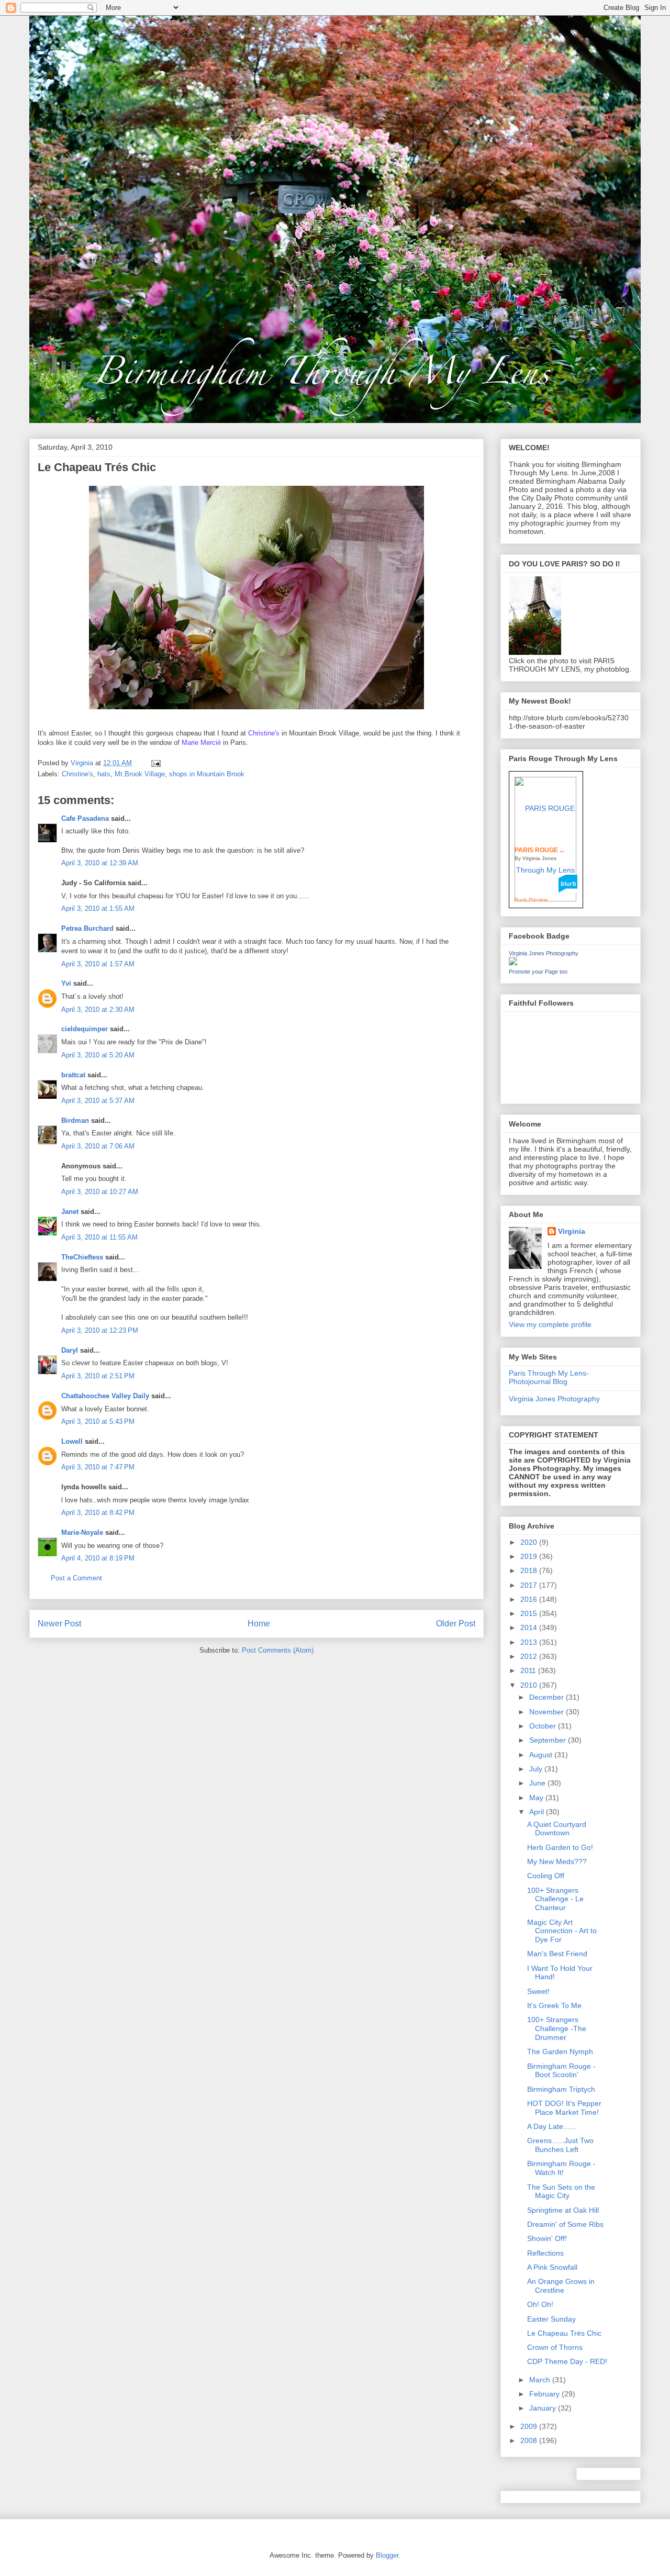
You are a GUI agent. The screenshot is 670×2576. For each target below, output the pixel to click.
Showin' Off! (547, 2238)
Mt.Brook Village (140, 774)
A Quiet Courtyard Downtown (557, 1829)
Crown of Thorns (555, 2347)
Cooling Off (546, 1876)
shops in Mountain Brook (207, 774)
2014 (530, 1627)
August (542, 1755)
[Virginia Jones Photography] (513, 963)
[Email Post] (155, 763)
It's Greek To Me (554, 2005)
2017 (530, 1585)
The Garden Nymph (560, 2051)
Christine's (77, 774)
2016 (530, 1599)
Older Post (456, 1624)
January (544, 2408)
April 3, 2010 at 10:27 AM (100, 1192)
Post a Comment (76, 1578)
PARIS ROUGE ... (539, 850)
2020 (530, 1542)
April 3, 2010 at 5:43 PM (98, 1421)
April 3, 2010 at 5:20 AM (98, 1055)
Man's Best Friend (557, 1954)
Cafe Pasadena (85, 818)
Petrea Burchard (87, 928)
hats (104, 774)
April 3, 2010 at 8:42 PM (98, 1513)
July (537, 1769)
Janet (70, 1212)
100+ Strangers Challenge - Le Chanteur (555, 1899)
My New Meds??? (557, 1861)
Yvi (66, 983)
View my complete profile (550, 1324)
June (538, 1783)
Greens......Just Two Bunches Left (560, 2145)
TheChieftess (82, 1257)
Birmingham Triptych (561, 2089)
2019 (530, 1556)
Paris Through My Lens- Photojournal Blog (549, 1378)
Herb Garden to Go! (560, 1847)
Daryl (70, 1350)
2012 (530, 1656)
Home (259, 1624)
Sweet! (538, 1991)
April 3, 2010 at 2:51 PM (98, 1376)
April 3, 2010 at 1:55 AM (98, 908)
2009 (530, 2426)
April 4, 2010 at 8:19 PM (98, 1558)
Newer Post (59, 1624)
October (544, 1726)
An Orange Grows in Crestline (561, 2286)
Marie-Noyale (82, 1532)
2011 (529, 1670)
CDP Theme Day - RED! (567, 2361)
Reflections (545, 2253)
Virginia (572, 1231)
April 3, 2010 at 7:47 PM (98, 1467)
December (548, 1697)
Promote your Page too (538, 972)
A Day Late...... (551, 2126)
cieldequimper (85, 1029)
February (545, 2394)
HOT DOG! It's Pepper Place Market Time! (564, 2108)
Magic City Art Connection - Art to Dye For (562, 1931)
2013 (530, 1642)
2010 (530, 1685)
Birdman (75, 1120)
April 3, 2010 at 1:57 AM (98, 964)
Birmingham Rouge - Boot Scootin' (561, 2071)
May (537, 1798)
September (549, 1740)
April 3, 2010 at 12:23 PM (100, 1330)
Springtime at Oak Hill (563, 2210)
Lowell (72, 1441)
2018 (530, 1570)
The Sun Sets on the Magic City (561, 2192)
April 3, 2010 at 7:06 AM (98, 1146)
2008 (530, 2440)
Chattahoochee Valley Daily (105, 1396)
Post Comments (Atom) (278, 1650)
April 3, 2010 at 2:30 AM (98, 1010)
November (548, 1712)
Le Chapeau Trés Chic (564, 2333)
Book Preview (531, 900)
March (541, 2380)
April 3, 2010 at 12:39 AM (100, 863)
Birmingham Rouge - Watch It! (561, 2168)
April (538, 1812)
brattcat (73, 1075)
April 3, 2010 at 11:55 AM (99, 1237)
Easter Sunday (551, 2319)
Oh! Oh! (540, 2304)
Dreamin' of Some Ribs (565, 2224)
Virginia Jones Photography (544, 953)
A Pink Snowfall (552, 2267)
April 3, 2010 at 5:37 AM (98, 1101)
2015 (530, 1613)
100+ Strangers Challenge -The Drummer (557, 2028)
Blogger (387, 2555)
